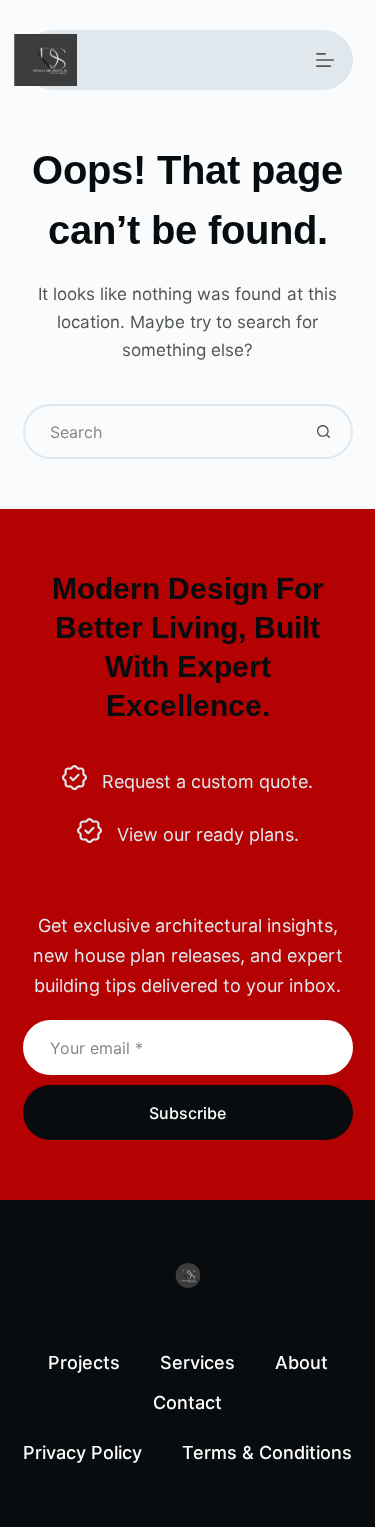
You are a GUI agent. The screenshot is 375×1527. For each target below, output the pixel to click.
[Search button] (323, 431)
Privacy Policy (82, 1452)
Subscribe (187, 1113)
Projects (84, 1362)
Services (197, 1362)
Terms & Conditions (267, 1452)
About (301, 1362)
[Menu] (325, 60)
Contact (187, 1402)
